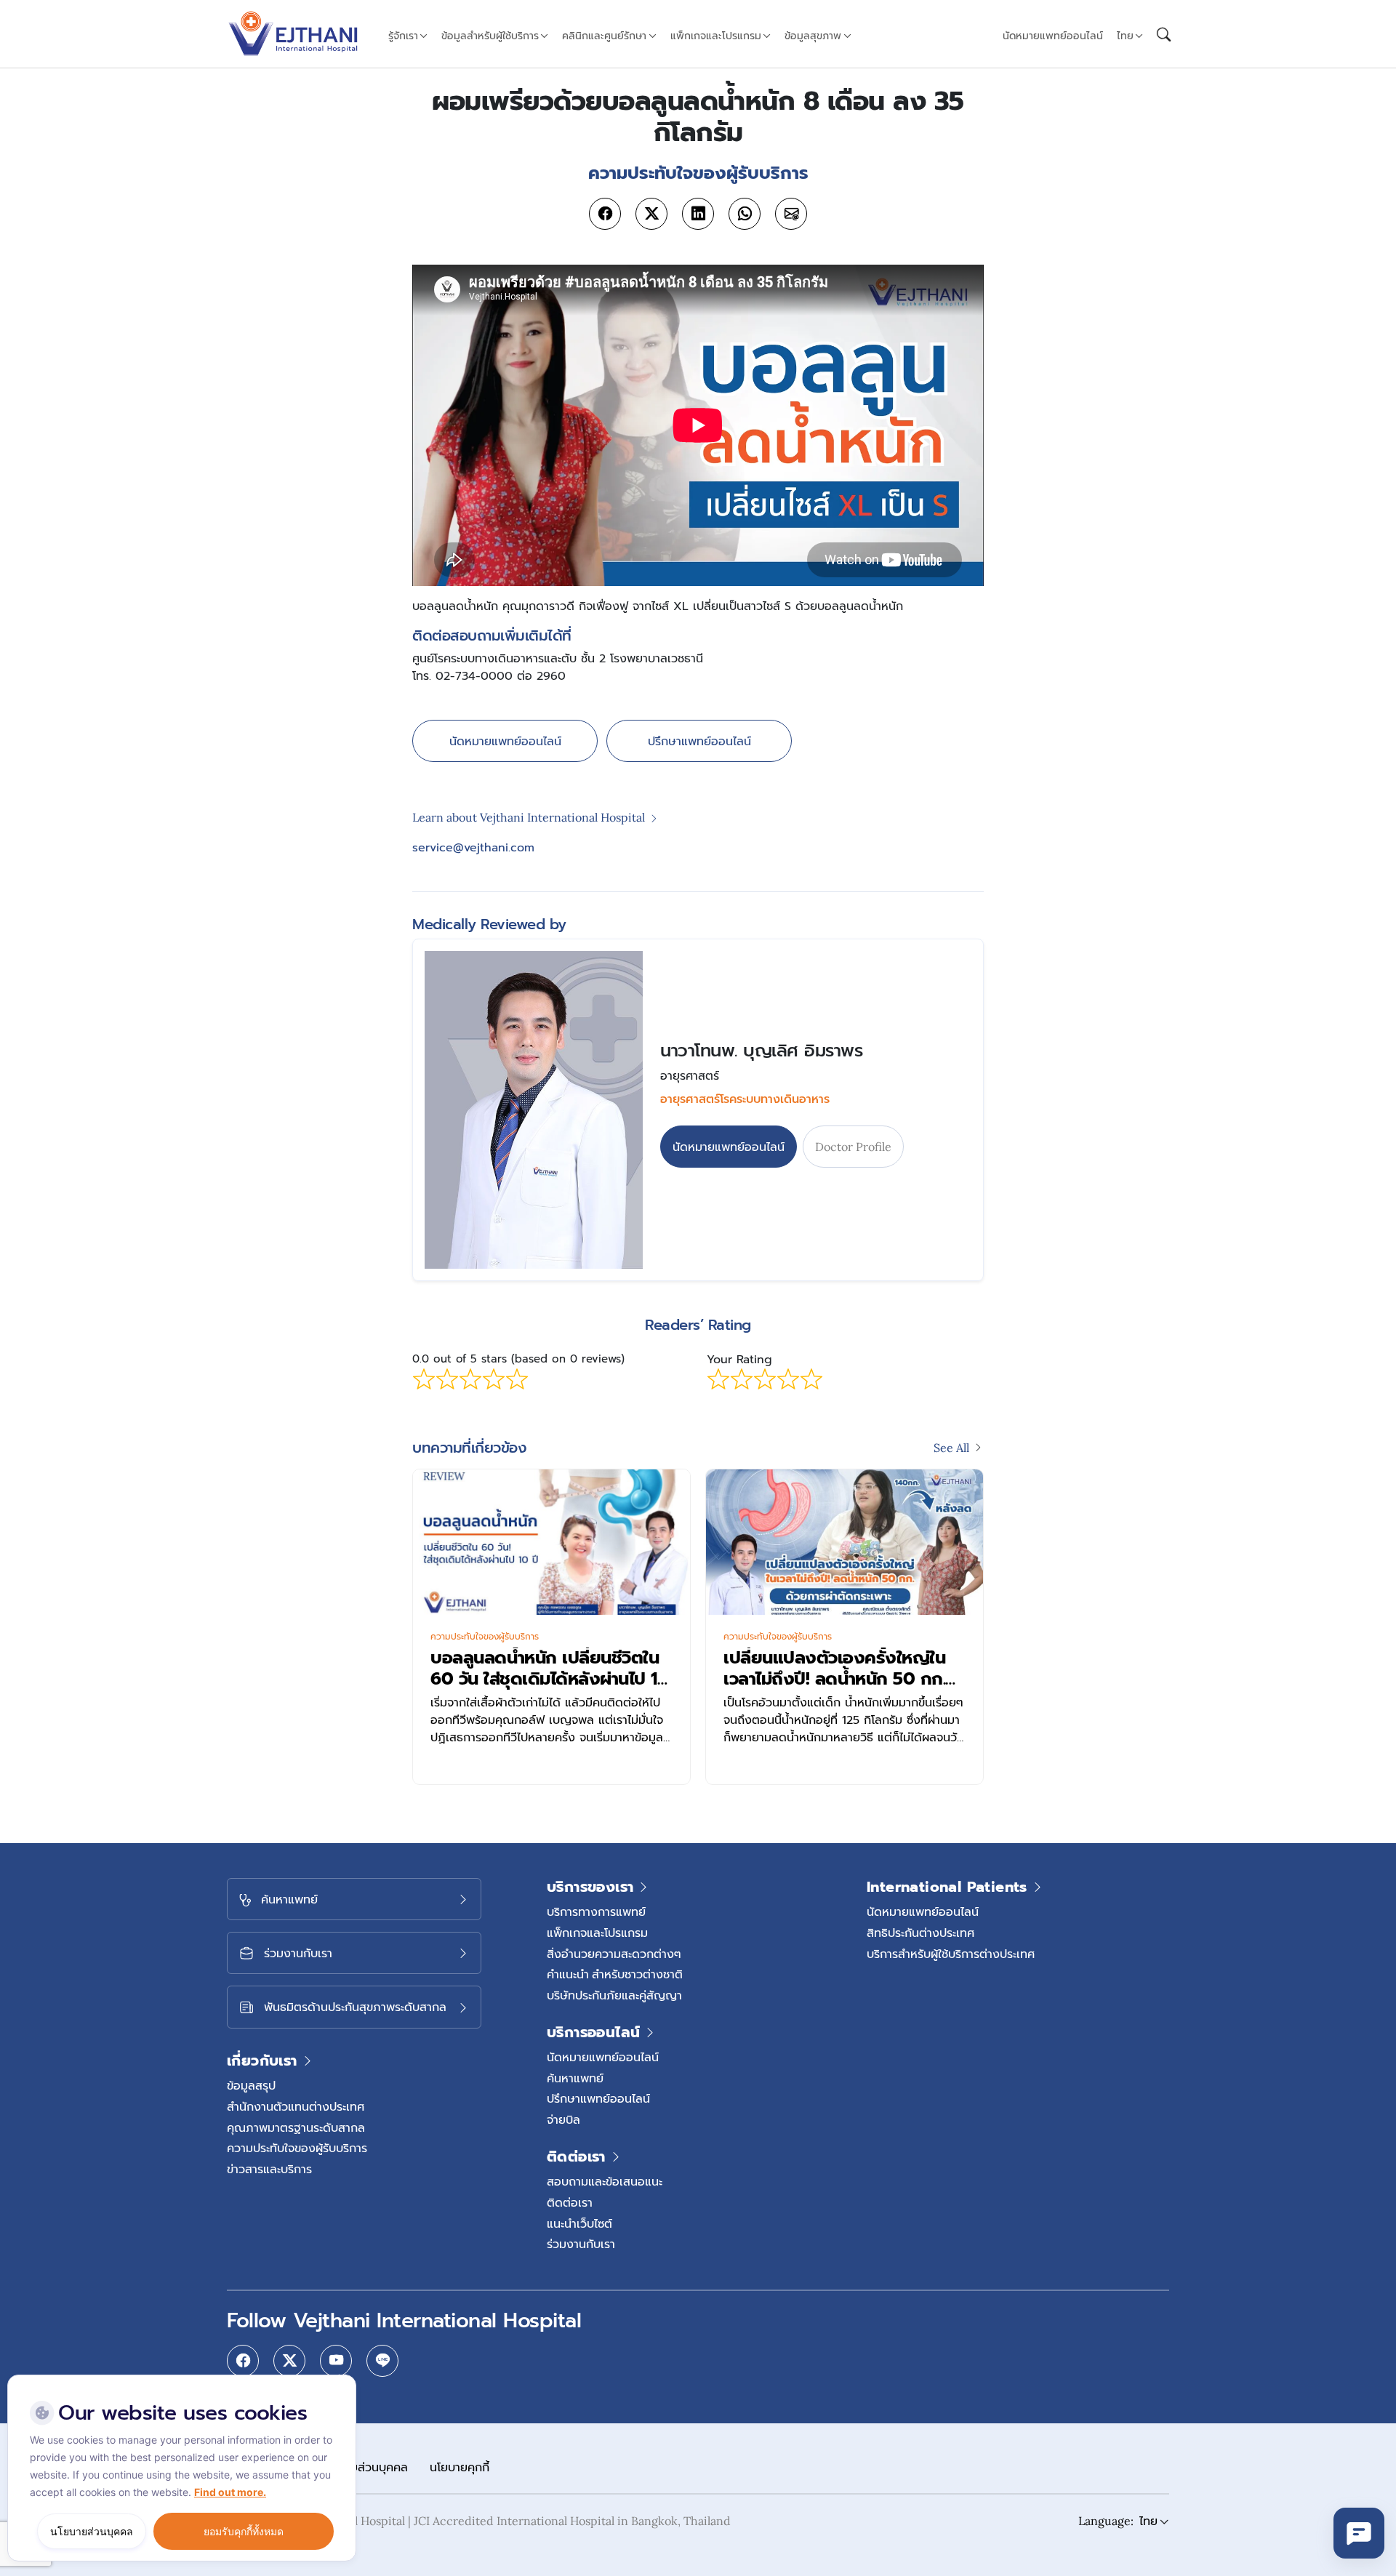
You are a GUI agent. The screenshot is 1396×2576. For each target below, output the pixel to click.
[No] (342, 2378)
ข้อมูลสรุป (251, 2085)
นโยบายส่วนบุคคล (364, 2467)
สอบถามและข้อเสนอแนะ (605, 2181)
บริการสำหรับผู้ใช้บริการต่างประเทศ (951, 1954)
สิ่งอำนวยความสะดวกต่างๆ (614, 1954)
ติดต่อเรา (570, 2202)
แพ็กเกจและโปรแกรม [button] (716, 36)
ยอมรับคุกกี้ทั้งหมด (244, 2531)
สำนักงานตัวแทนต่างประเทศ (296, 2106)
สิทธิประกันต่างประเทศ (920, 1933)
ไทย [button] (1125, 36)
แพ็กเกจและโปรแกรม (597, 1933)
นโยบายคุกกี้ (460, 2467)
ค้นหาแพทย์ (575, 2078)
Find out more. (230, 2492)
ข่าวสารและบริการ (269, 2169)
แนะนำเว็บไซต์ (579, 2223)
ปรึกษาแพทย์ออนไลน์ (699, 741)
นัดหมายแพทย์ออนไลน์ (1053, 36)
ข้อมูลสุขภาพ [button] (813, 36)
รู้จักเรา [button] (403, 36)
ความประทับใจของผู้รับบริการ (485, 1637)
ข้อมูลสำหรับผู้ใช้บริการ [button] (490, 36)
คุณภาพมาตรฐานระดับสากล (296, 2127)
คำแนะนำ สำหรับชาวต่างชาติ (615, 1974)
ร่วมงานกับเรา (581, 2244)
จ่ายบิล (563, 2119)
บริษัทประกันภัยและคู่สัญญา (614, 1995)
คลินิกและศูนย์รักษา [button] (604, 36)
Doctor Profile (853, 1147)
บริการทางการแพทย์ (596, 1911)
